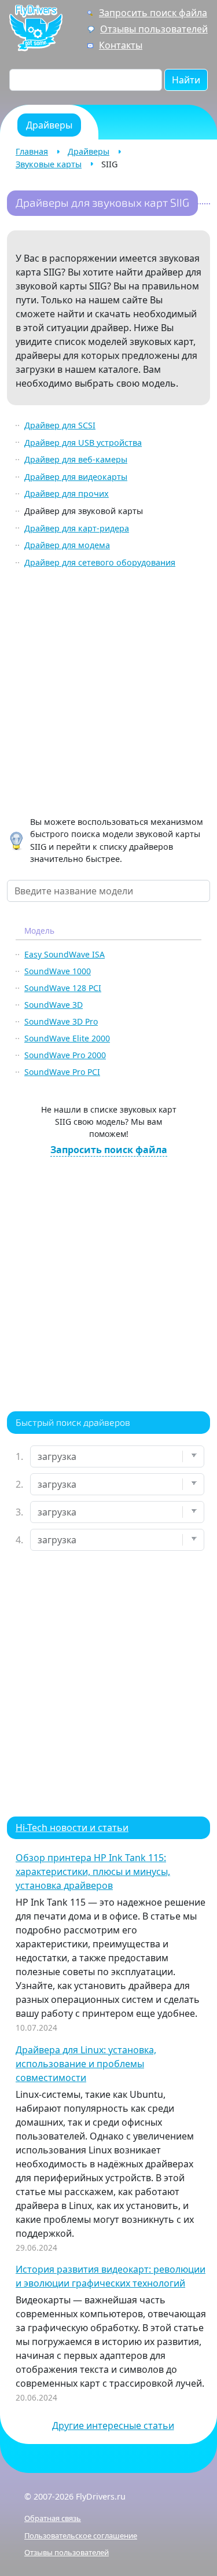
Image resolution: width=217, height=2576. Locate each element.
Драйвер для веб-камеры (76, 459)
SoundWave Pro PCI (62, 1072)
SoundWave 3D (54, 1005)
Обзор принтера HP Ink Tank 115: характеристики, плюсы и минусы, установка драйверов (93, 1872)
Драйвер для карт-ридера (77, 528)
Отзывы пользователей (154, 29)
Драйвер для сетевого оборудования (100, 562)
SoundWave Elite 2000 (67, 1038)
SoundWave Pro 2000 (65, 1055)
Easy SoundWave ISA (65, 954)
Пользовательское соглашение (81, 2535)
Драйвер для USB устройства (83, 443)
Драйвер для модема (67, 545)
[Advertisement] (108, 694)
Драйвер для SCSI (60, 425)
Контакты (121, 45)
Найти (186, 80)
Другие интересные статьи (113, 2425)
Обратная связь (53, 2518)
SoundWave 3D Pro (61, 1021)
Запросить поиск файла (153, 13)
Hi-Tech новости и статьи (72, 1828)
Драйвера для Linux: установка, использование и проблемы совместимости (86, 2064)
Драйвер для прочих (67, 493)
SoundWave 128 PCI (63, 988)
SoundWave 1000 (58, 971)
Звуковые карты (49, 164)
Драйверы (89, 151)
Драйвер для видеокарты (76, 477)
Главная (32, 151)
